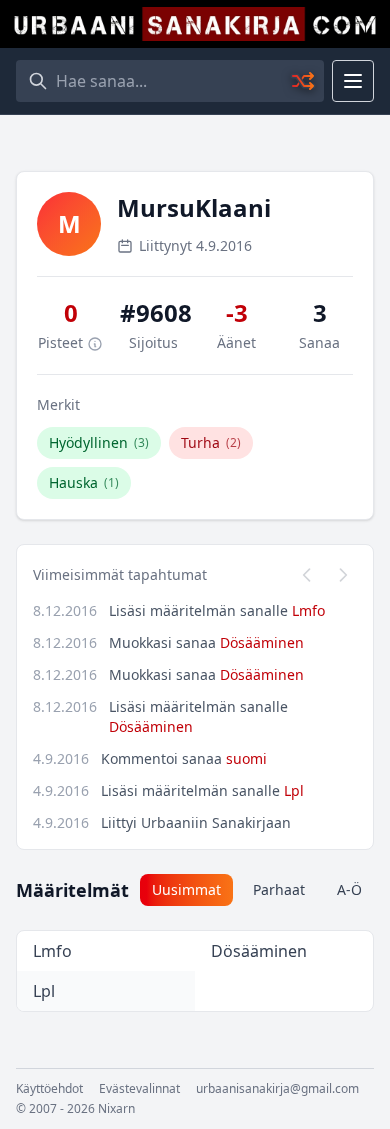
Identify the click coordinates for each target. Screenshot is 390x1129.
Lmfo (308, 610)
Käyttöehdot (49, 1089)
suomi (246, 758)
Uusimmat (186, 889)
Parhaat (279, 889)
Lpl (294, 790)
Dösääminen (262, 642)
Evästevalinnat (139, 1089)
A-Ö (349, 889)
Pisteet (62, 342)
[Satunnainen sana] (304, 81)
